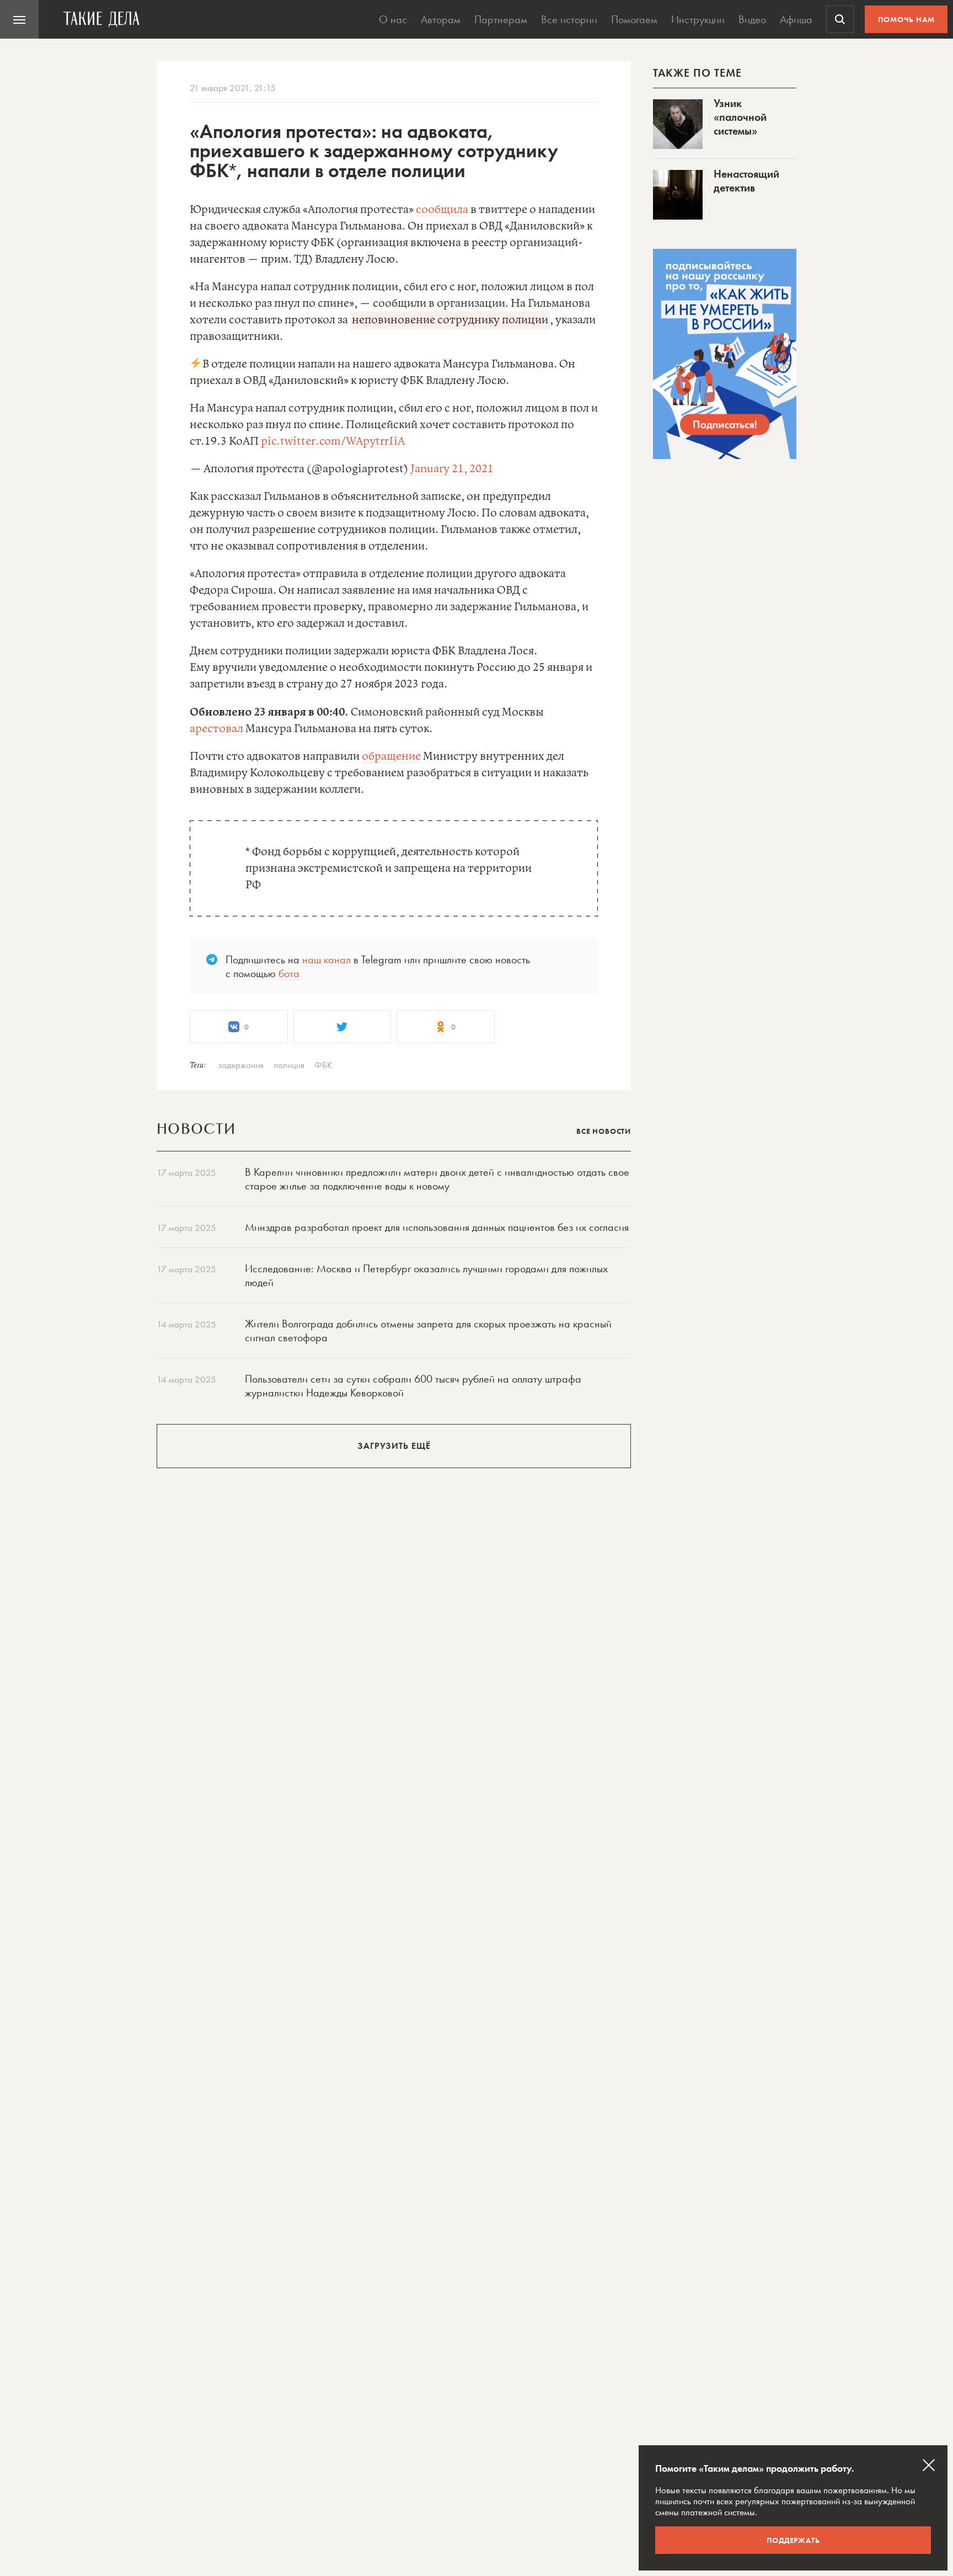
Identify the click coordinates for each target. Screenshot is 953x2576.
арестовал (216, 729)
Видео (752, 19)
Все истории (569, 19)
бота (289, 973)
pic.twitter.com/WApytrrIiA (333, 442)
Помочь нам (906, 19)
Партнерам (501, 19)
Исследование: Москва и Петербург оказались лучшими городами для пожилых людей (426, 1275)
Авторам (441, 19)
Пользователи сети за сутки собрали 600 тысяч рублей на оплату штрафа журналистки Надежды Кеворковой (413, 1386)
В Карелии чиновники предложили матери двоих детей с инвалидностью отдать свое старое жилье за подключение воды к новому (437, 1179)
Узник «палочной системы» (740, 117)
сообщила (442, 210)
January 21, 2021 (452, 469)
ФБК (323, 1065)
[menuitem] (19, 19)
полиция (289, 1065)
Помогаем (634, 19)
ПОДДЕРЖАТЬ (793, 2540)
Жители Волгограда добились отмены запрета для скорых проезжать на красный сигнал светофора (428, 1330)
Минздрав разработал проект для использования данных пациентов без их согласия (437, 1227)
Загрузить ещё (394, 1446)
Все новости (604, 1131)
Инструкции (698, 19)
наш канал (326, 959)
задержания (241, 1065)
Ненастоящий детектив (746, 181)
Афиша (796, 19)
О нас (393, 19)
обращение (391, 757)
